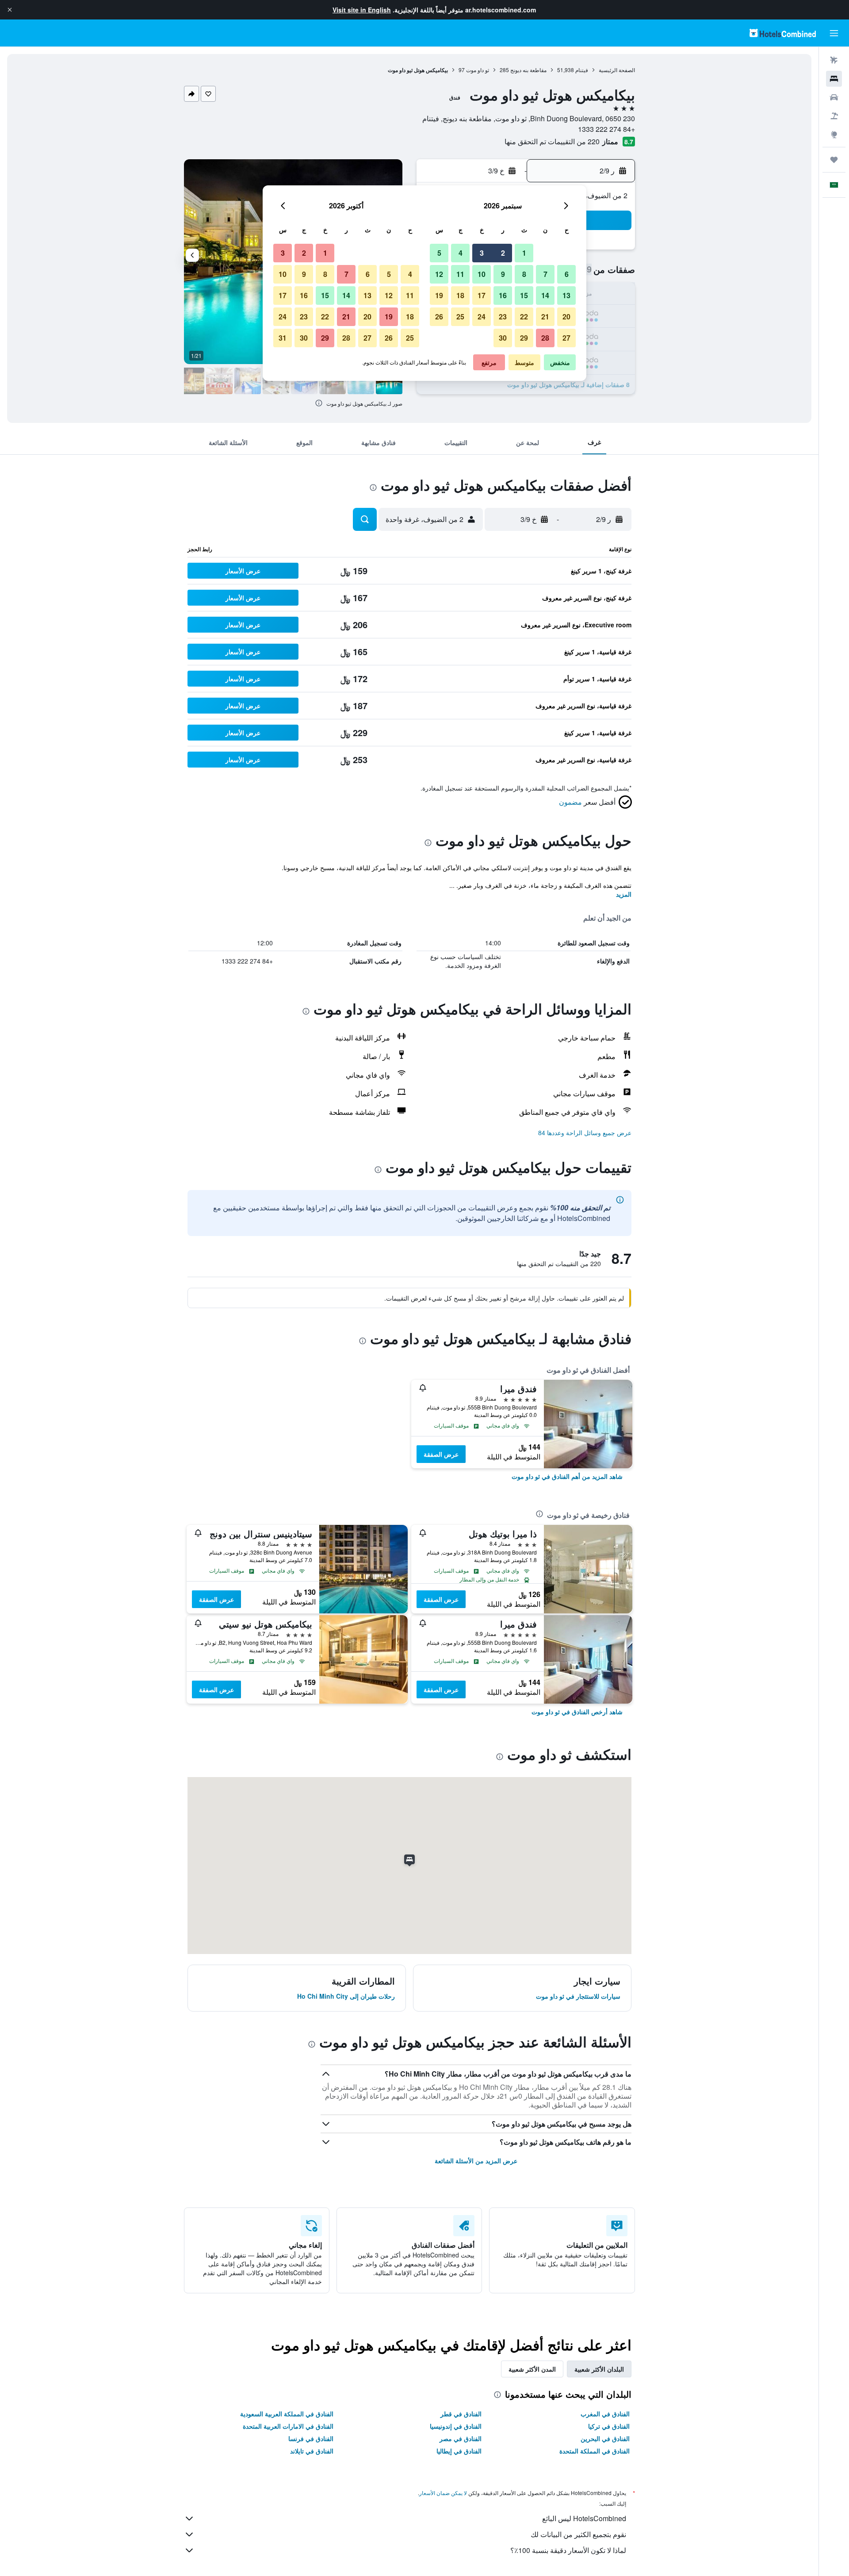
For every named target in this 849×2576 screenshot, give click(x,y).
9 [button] (503, 274)
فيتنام (582, 70)
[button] (10, 10)
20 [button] (566, 317)
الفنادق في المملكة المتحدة (595, 2451)
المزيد (624, 894)
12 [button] (439, 274)
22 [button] (524, 317)
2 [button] (503, 253)
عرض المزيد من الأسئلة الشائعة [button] (476, 2161)
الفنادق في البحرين (605, 2438)
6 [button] (567, 274)
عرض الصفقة (441, 1454)
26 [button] (439, 317)
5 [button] (439, 253)
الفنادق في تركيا (609, 2426)
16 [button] (503, 295)
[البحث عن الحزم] (834, 116)
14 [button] (545, 295)
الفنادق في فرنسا (311, 2438)
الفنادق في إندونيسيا (456, 2426)
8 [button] (524, 274)
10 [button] (482, 274)
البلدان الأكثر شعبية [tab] (599, 2369)
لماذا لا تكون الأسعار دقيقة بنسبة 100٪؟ (568, 2550)
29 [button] (524, 338)
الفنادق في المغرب (605, 2414)
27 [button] (566, 338)
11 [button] (460, 274)
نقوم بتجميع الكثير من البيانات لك (578, 2534)
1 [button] (524, 253)
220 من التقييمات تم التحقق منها (552, 141)
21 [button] (545, 317)
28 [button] (545, 338)
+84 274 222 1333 (606, 129)
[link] (567, 1476)
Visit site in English (362, 10)
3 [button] (482, 253)
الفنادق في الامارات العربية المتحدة (288, 2426)
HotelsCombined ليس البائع (584, 2518)
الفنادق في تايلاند (312, 2451)
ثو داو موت (478, 70)
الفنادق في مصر (461, 2438)
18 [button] (460, 295)
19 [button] (439, 295)
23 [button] (503, 317)
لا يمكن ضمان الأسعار (443, 2493)
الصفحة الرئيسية (617, 70)
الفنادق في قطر (461, 2414)
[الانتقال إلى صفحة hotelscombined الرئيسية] (783, 33)
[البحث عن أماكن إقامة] (834, 79)
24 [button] (482, 317)
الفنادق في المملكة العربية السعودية (287, 2414)
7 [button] (545, 274)
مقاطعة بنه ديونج (528, 70)
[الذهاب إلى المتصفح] (834, 134)
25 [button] (460, 317)
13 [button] (566, 295)
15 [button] (524, 295)
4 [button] (461, 253)
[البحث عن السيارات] (834, 97)
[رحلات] (834, 160)
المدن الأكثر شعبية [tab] (532, 2369)
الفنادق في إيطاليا (459, 2451)
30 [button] (503, 338)
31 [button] (283, 338)
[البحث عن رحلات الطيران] (834, 60)
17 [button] (482, 295)
